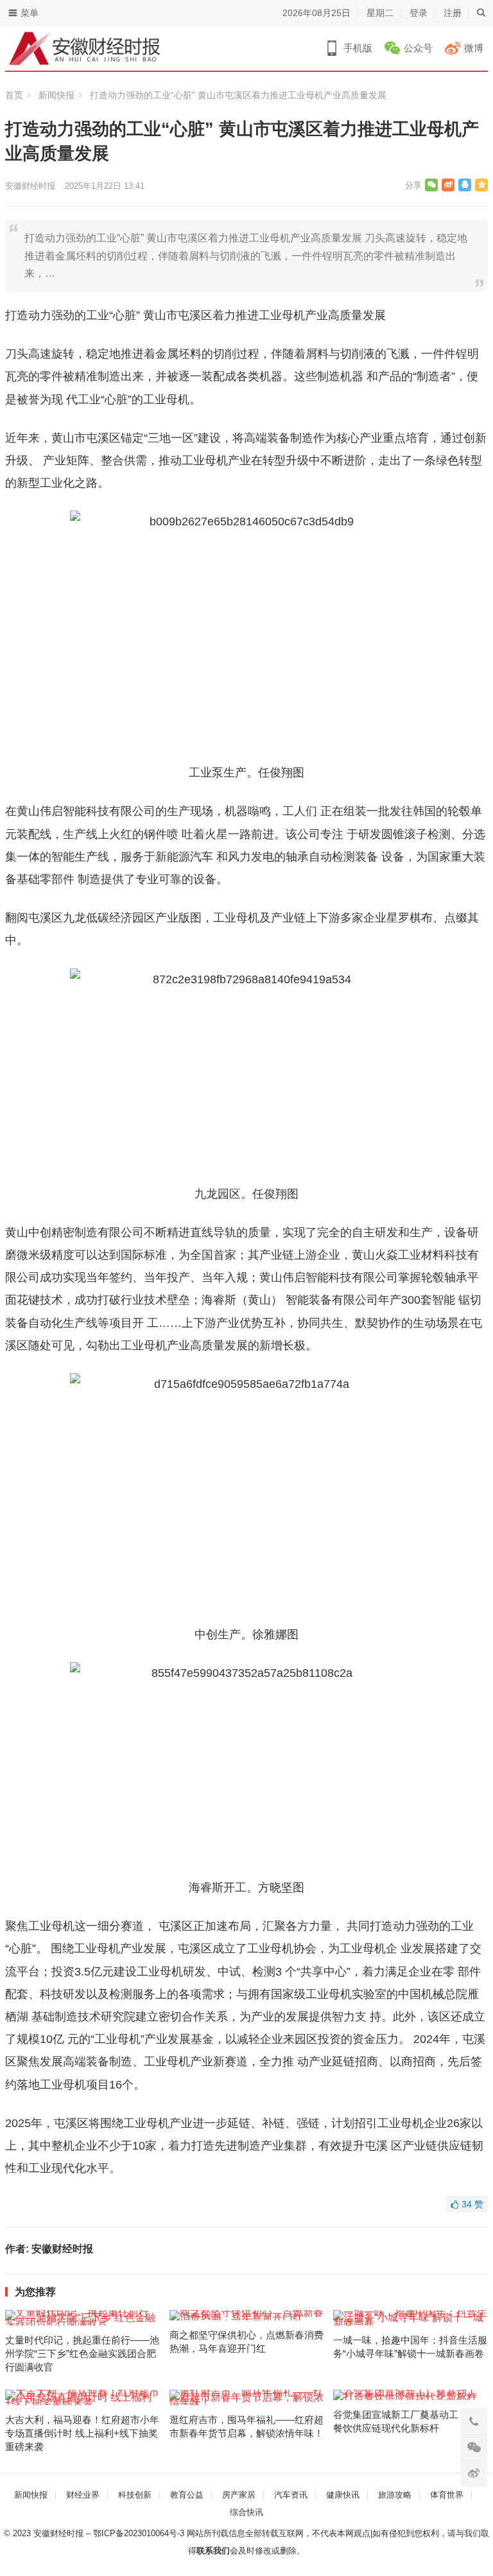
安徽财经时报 (30, 186)
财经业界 (83, 2495)
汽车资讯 (291, 2495)
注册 (453, 13)
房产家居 (239, 2495)
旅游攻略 (395, 2495)
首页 (14, 95)
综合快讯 (246, 2512)
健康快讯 (343, 2495)
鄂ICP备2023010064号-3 (139, 2533)
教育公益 (187, 2495)
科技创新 (135, 2495)
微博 (474, 48)
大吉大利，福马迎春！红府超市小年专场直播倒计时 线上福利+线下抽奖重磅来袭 (82, 2433)
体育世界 (447, 2495)
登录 (419, 13)
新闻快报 (56, 95)
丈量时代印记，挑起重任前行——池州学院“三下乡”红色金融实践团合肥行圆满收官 (82, 2353)
